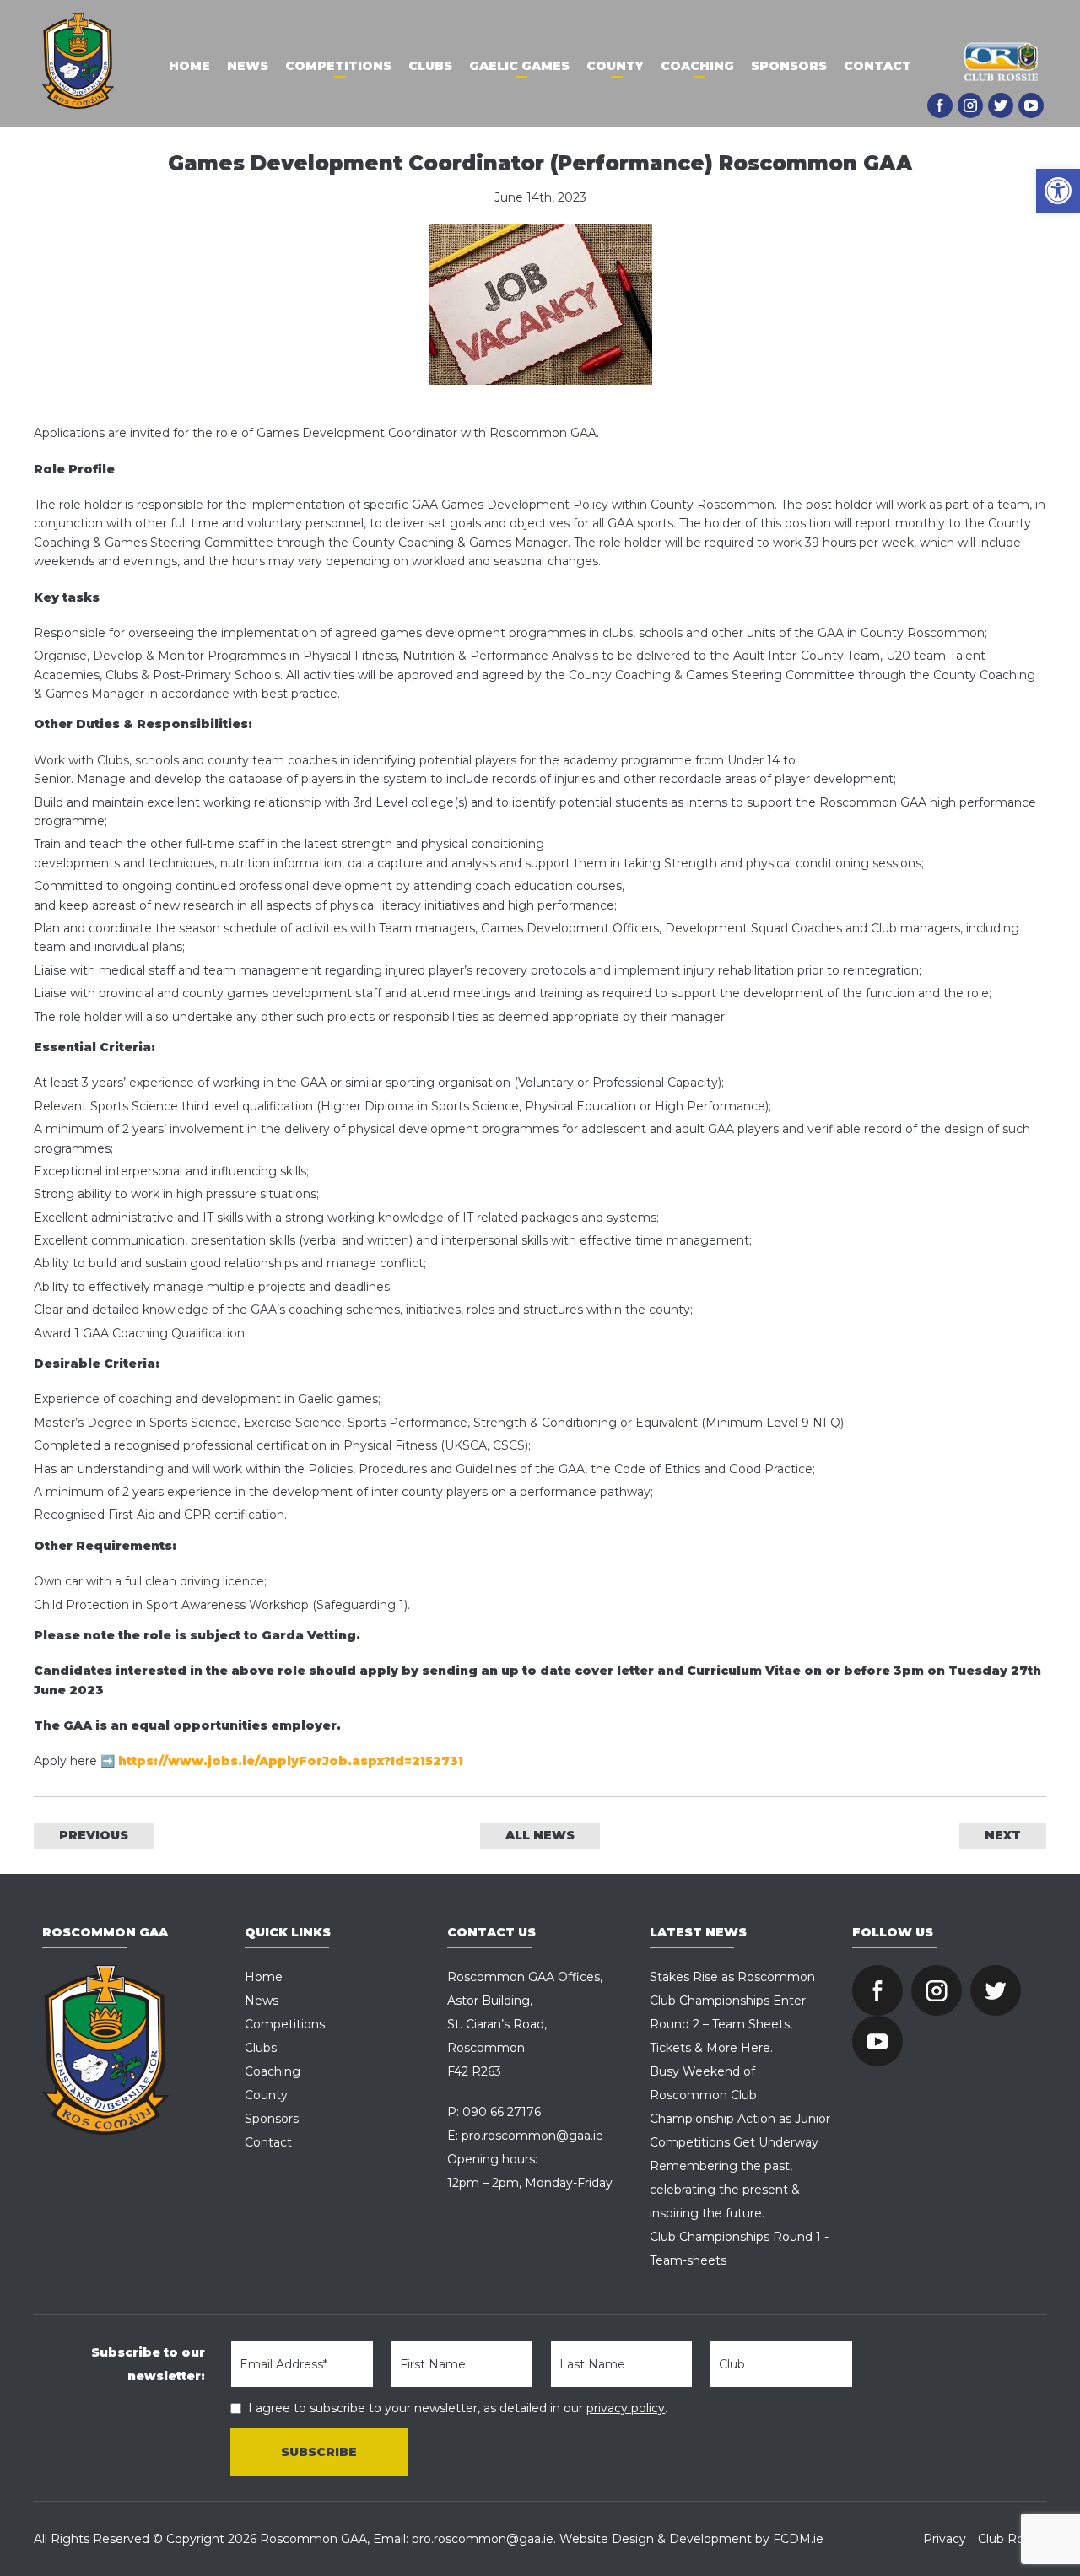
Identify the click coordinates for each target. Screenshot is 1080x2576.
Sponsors (789, 66)
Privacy (945, 2539)
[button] (1058, 191)
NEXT (1003, 1835)
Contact (877, 66)
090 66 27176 (502, 2112)
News (248, 66)
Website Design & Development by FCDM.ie (691, 2539)
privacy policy (626, 2408)
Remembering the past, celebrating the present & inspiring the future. (725, 2190)
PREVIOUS (94, 1835)
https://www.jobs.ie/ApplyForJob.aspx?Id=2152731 (291, 1761)
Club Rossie (1012, 2539)
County (615, 66)
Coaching (697, 66)
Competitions (338, 66)
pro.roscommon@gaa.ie (532, 2136)
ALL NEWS (540, 1835)
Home (189, 66)
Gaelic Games (519, 66)
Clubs (430, 66)
